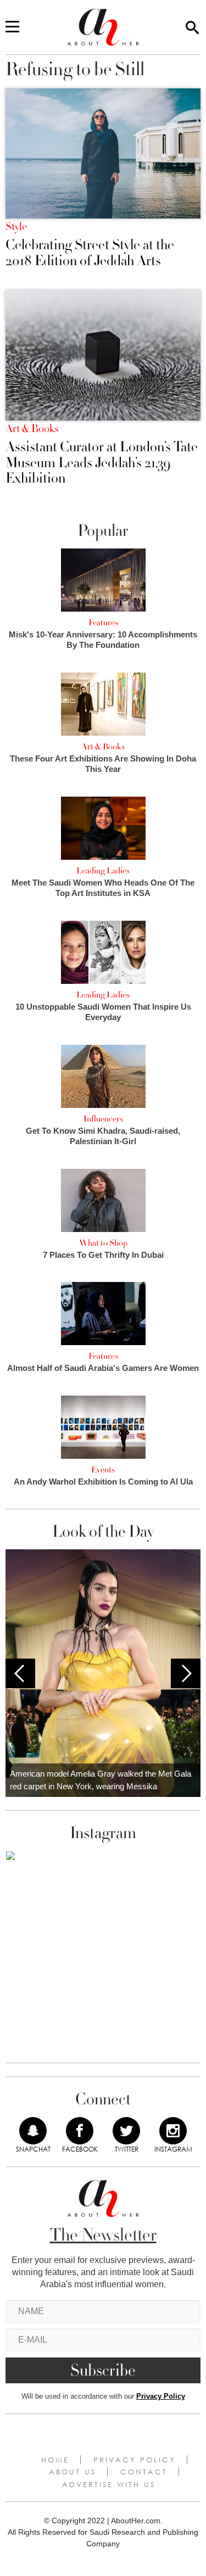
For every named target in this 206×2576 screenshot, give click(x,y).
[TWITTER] (126, 2131)
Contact (144, 2472)
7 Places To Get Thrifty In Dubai (103, 1255)
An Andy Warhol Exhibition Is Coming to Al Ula (103, 1482)
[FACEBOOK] (80, 2131)
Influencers (103, 1119)
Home (55, 2460)
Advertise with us (109, 2484)
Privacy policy (135, 2460)
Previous (20, 1673)
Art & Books (32, 429)
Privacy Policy (161, 2396)
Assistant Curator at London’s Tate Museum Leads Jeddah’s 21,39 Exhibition (102, 463)
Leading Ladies (103, 871)
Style (16, 227)
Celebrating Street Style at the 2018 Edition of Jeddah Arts (90, 253)
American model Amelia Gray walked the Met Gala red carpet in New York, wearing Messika (101, 1780)
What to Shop (103, 1243)
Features (103, 623)
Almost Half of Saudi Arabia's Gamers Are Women (103, 1368)
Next (186, 1673)
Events (103, 1470)
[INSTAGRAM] (173, 2131)
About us (73, 2472)
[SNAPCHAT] (33, 2131)
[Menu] (12, 27)
